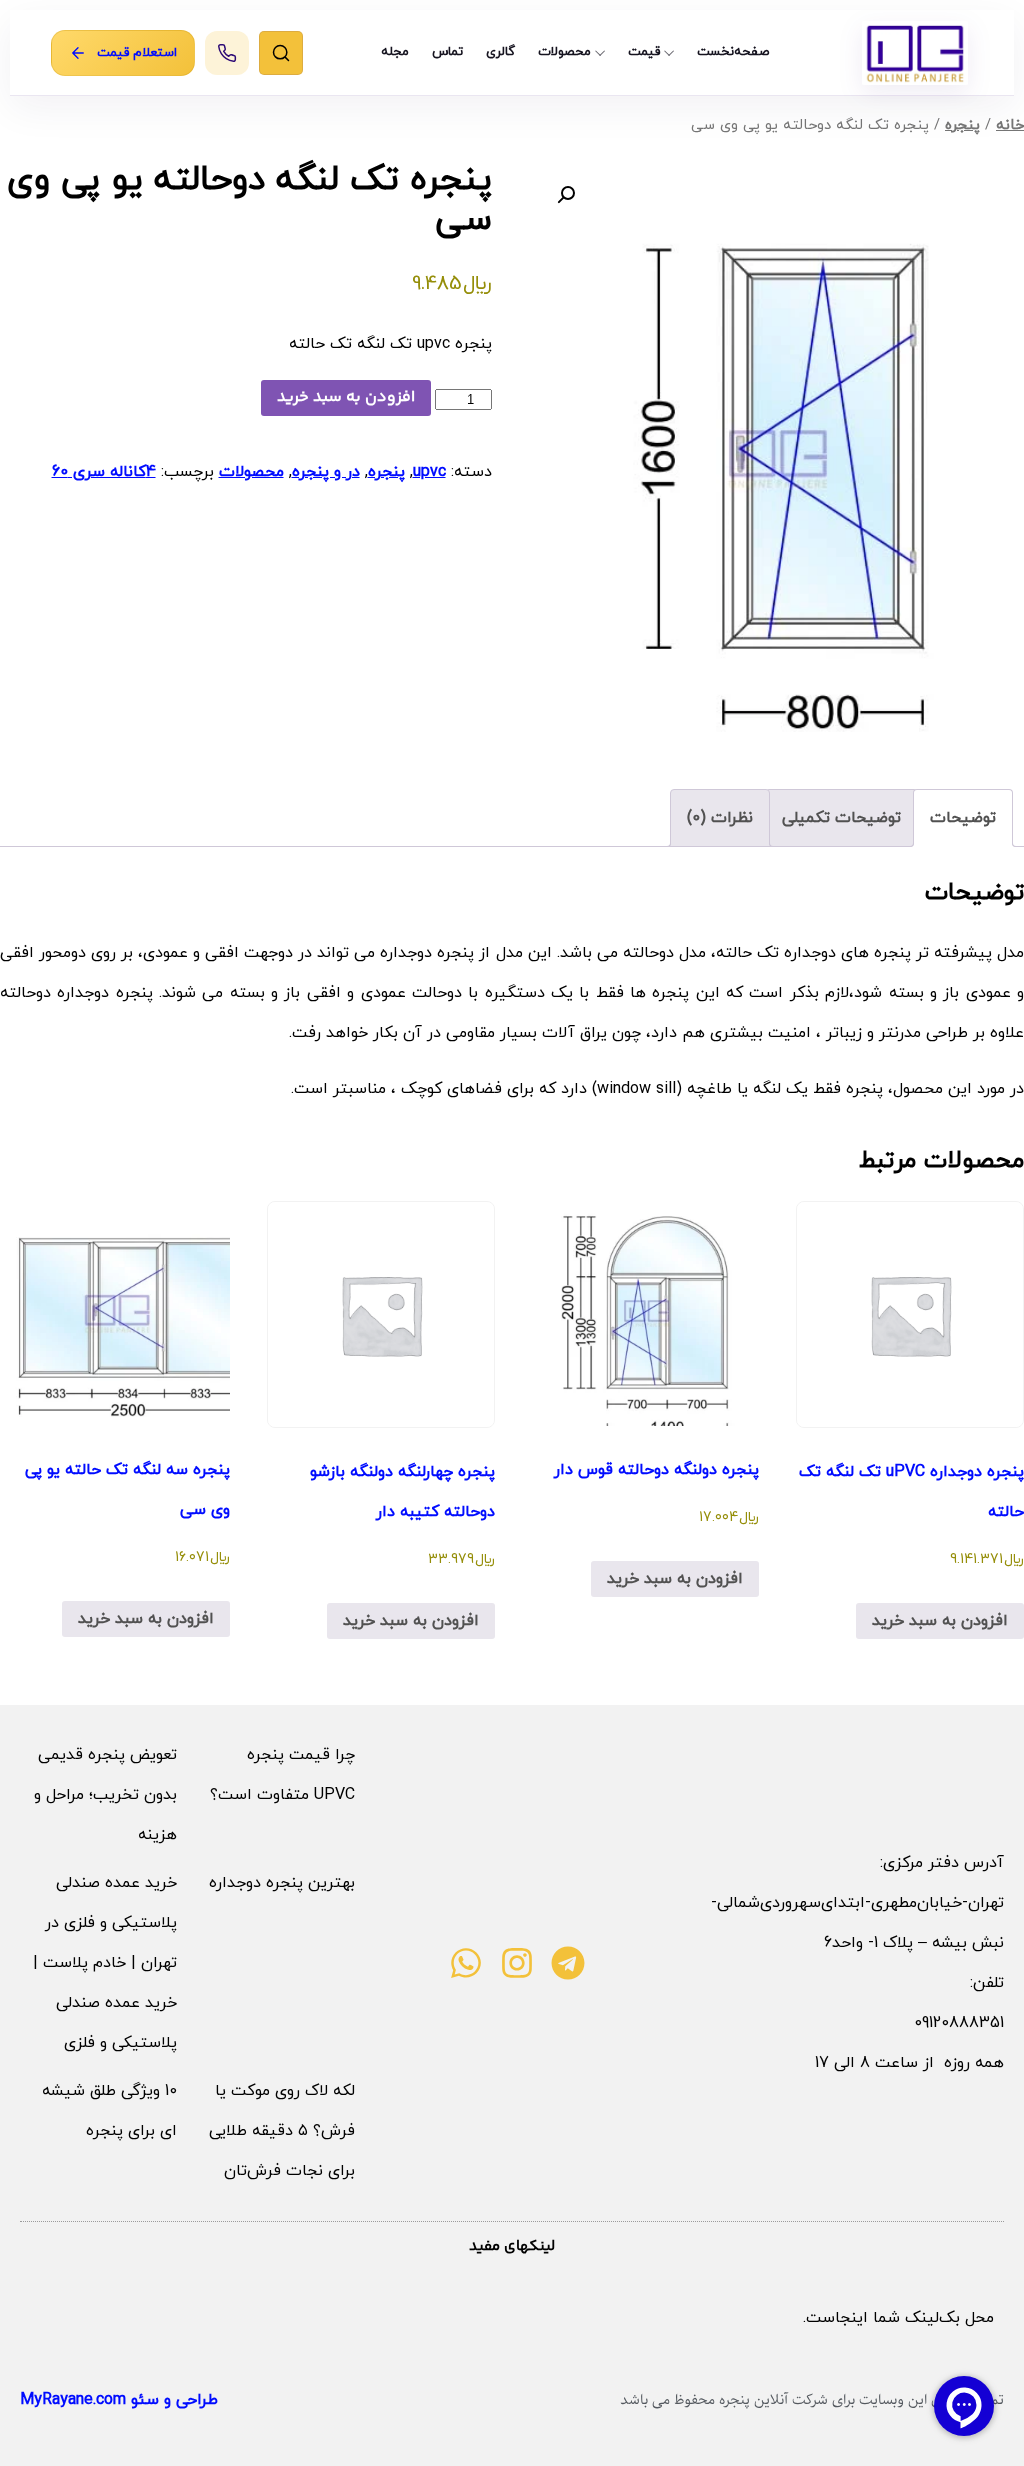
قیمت (644, 52)
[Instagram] (517, 1963)
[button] (566, 195)
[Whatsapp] (466, 1963)
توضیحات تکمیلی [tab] (841, 818)
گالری (500, 52)
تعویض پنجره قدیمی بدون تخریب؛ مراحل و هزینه (105, 1795)
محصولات (564, 52)
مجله (395, 52)
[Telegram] (568, 1963)
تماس (447, 52)
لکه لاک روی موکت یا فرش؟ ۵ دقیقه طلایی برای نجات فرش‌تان (282, 2131)
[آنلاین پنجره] (915, 53)
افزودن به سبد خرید (346, 397)
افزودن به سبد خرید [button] (940, 1621)
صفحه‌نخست (733, 52)
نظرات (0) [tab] (720, 818)
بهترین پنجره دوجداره (282, 1883)
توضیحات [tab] (963, 818)
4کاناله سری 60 (104, 472)
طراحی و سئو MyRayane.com (119, 2400)
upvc (429, 472)
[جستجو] (281, 53)
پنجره (962, 125)
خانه (1010, 125)
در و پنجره (326, 472)
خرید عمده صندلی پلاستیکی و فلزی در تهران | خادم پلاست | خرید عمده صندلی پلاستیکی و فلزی (105, 1963)
